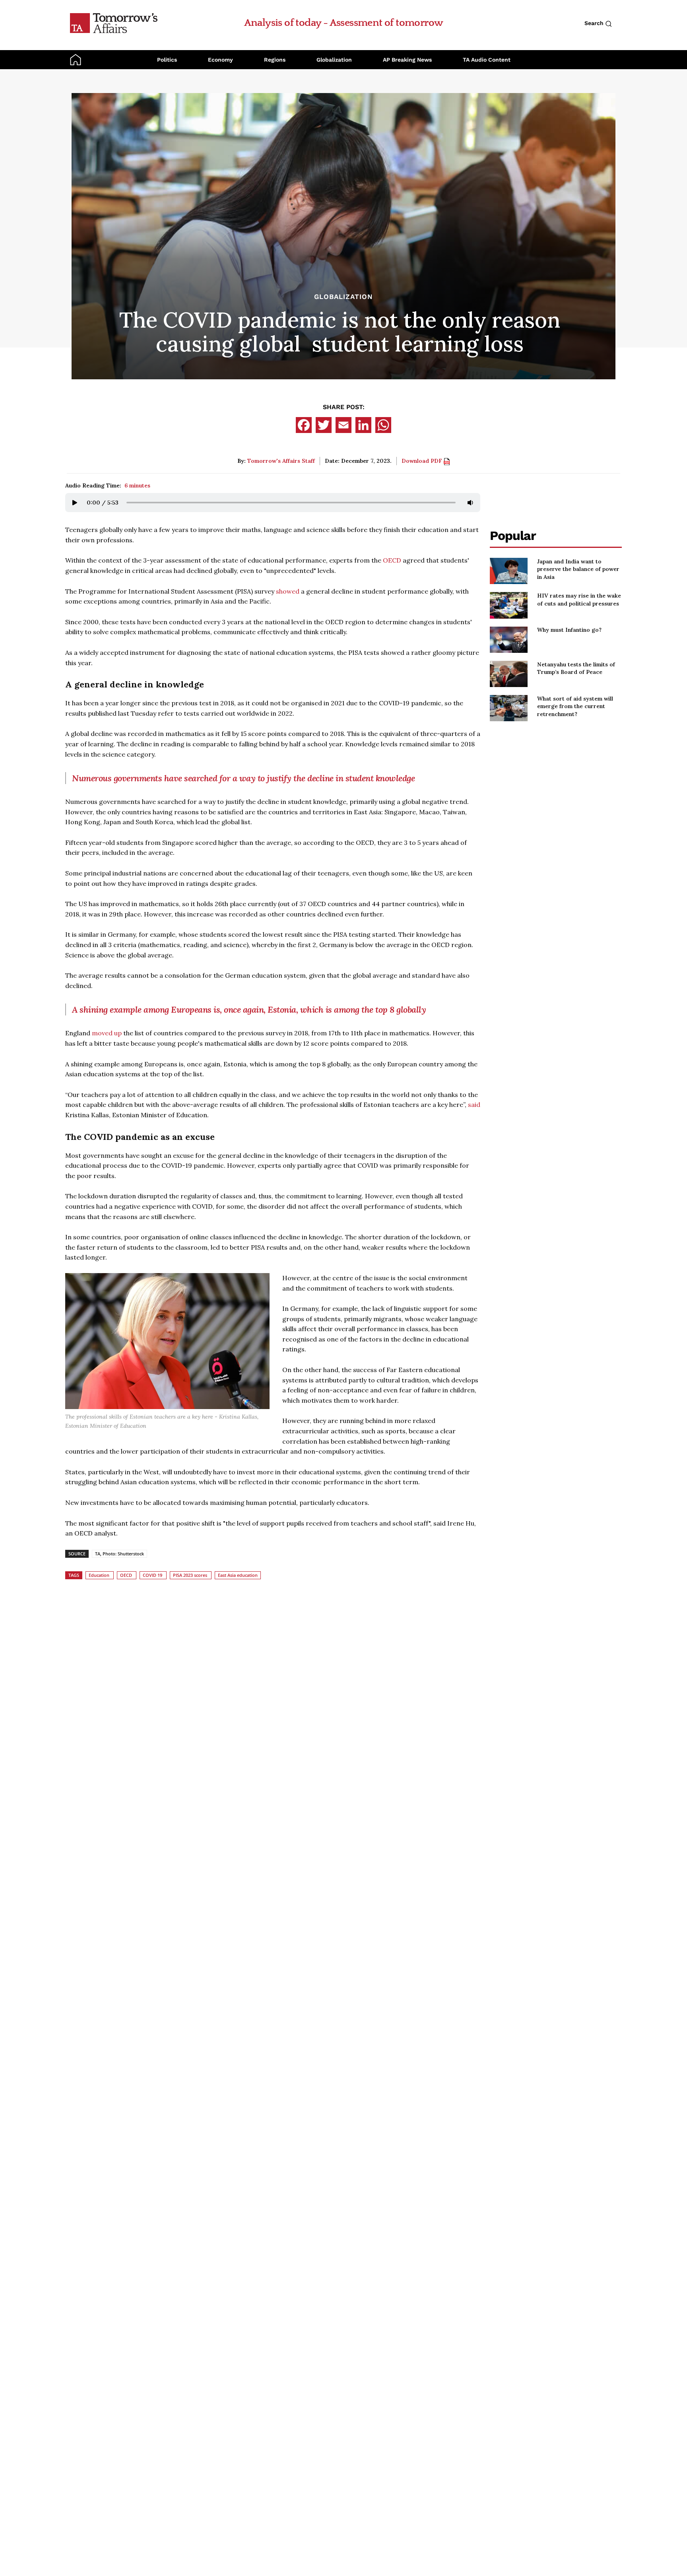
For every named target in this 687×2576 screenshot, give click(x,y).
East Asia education (238, 1575)
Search (595, 23)
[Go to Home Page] (114, 23)
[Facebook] (304, 425)
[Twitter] (324, 425)
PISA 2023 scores (190, 1575)
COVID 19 (152, 1575)
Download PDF (423, 461)
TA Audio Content (487, 60)
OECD (392, 560)
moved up (107, 1033)
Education (99, 1575)
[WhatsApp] (383, 425)
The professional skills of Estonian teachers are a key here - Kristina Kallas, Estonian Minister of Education (162, 1421)
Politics (167, 60)
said (474, 1105)
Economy (220, 60)
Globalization (334, 60)
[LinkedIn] (363, 425)
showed (288, 591)
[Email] (343, 425)
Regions (275, 60)
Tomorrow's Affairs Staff (281, 461)
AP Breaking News (407, 60)
